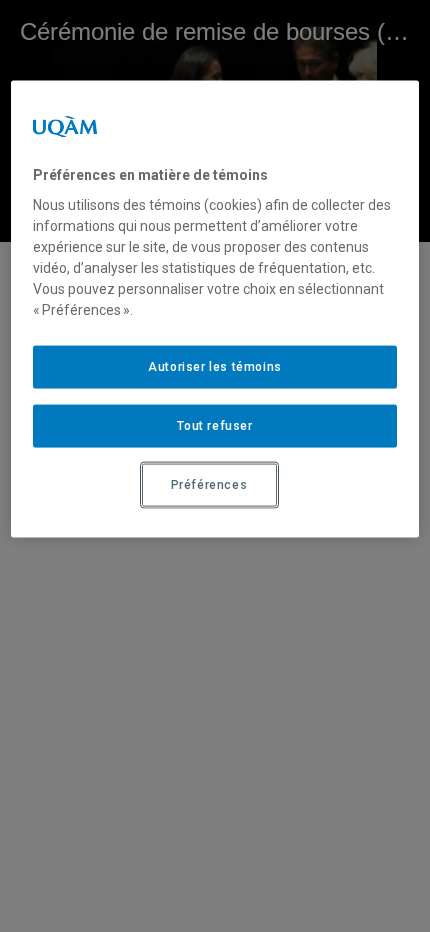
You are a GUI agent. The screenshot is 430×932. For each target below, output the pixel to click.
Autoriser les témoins (215, 367)
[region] (215, 308)
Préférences (209, 485)
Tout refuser (214, 426)
